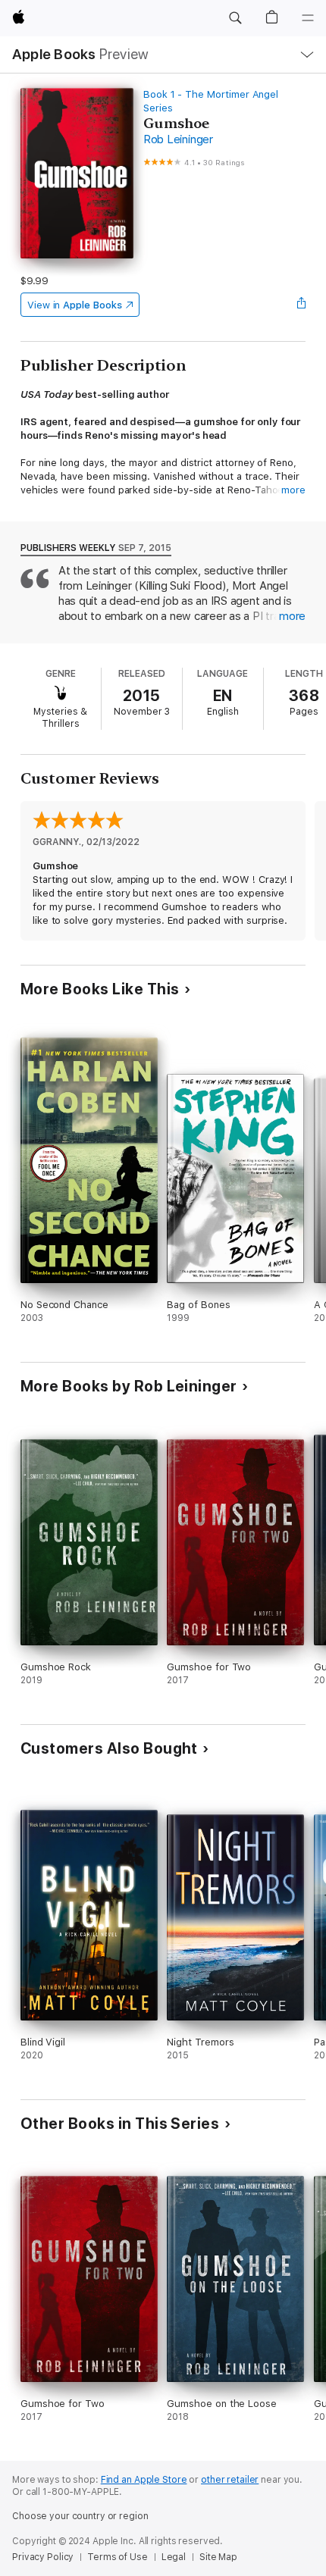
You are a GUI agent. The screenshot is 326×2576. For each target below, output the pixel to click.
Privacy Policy (43, 2557)
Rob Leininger (178, 139)
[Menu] (308, 18)
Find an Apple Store (144, 2480)
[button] (235, 18)
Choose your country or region (80, 2516)
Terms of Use (118, 2557)
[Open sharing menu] (301, 305)
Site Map (218, 2557)
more (293, 490)
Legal (174, 2557)
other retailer (230, 2480)
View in (75, 305)
